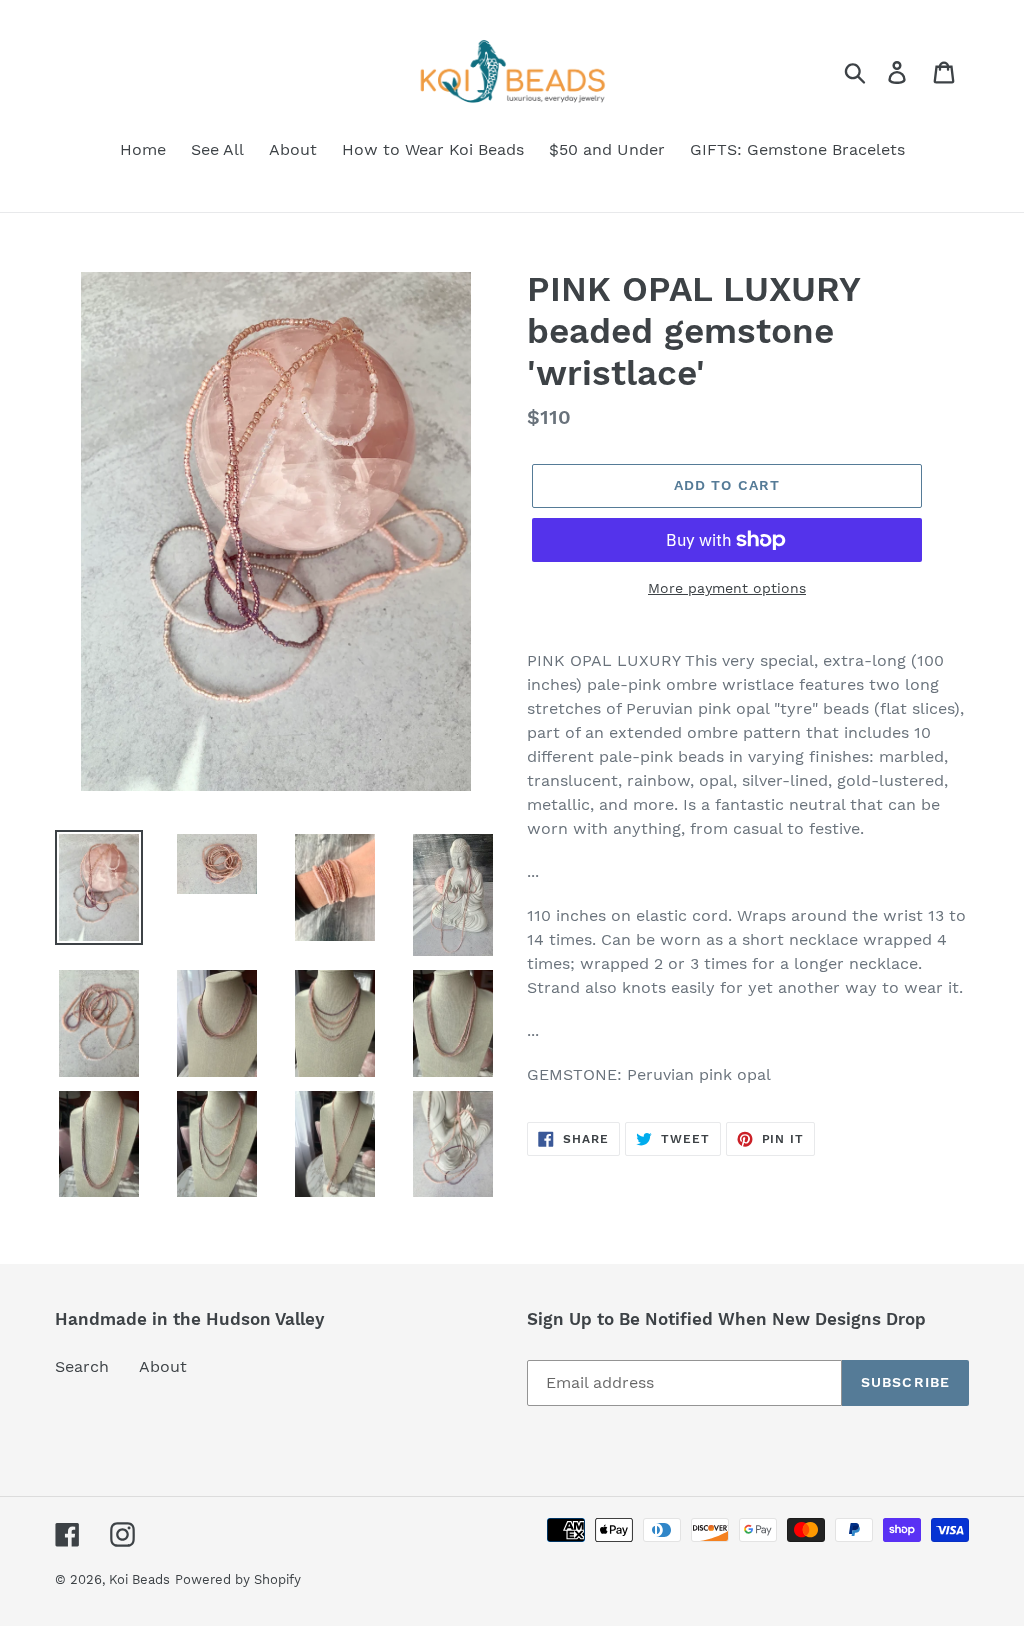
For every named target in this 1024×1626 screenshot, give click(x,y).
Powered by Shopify (238, 1579)
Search (82, 1366)
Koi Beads (139, 1579)
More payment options (727, 588)
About (163, 1366)
